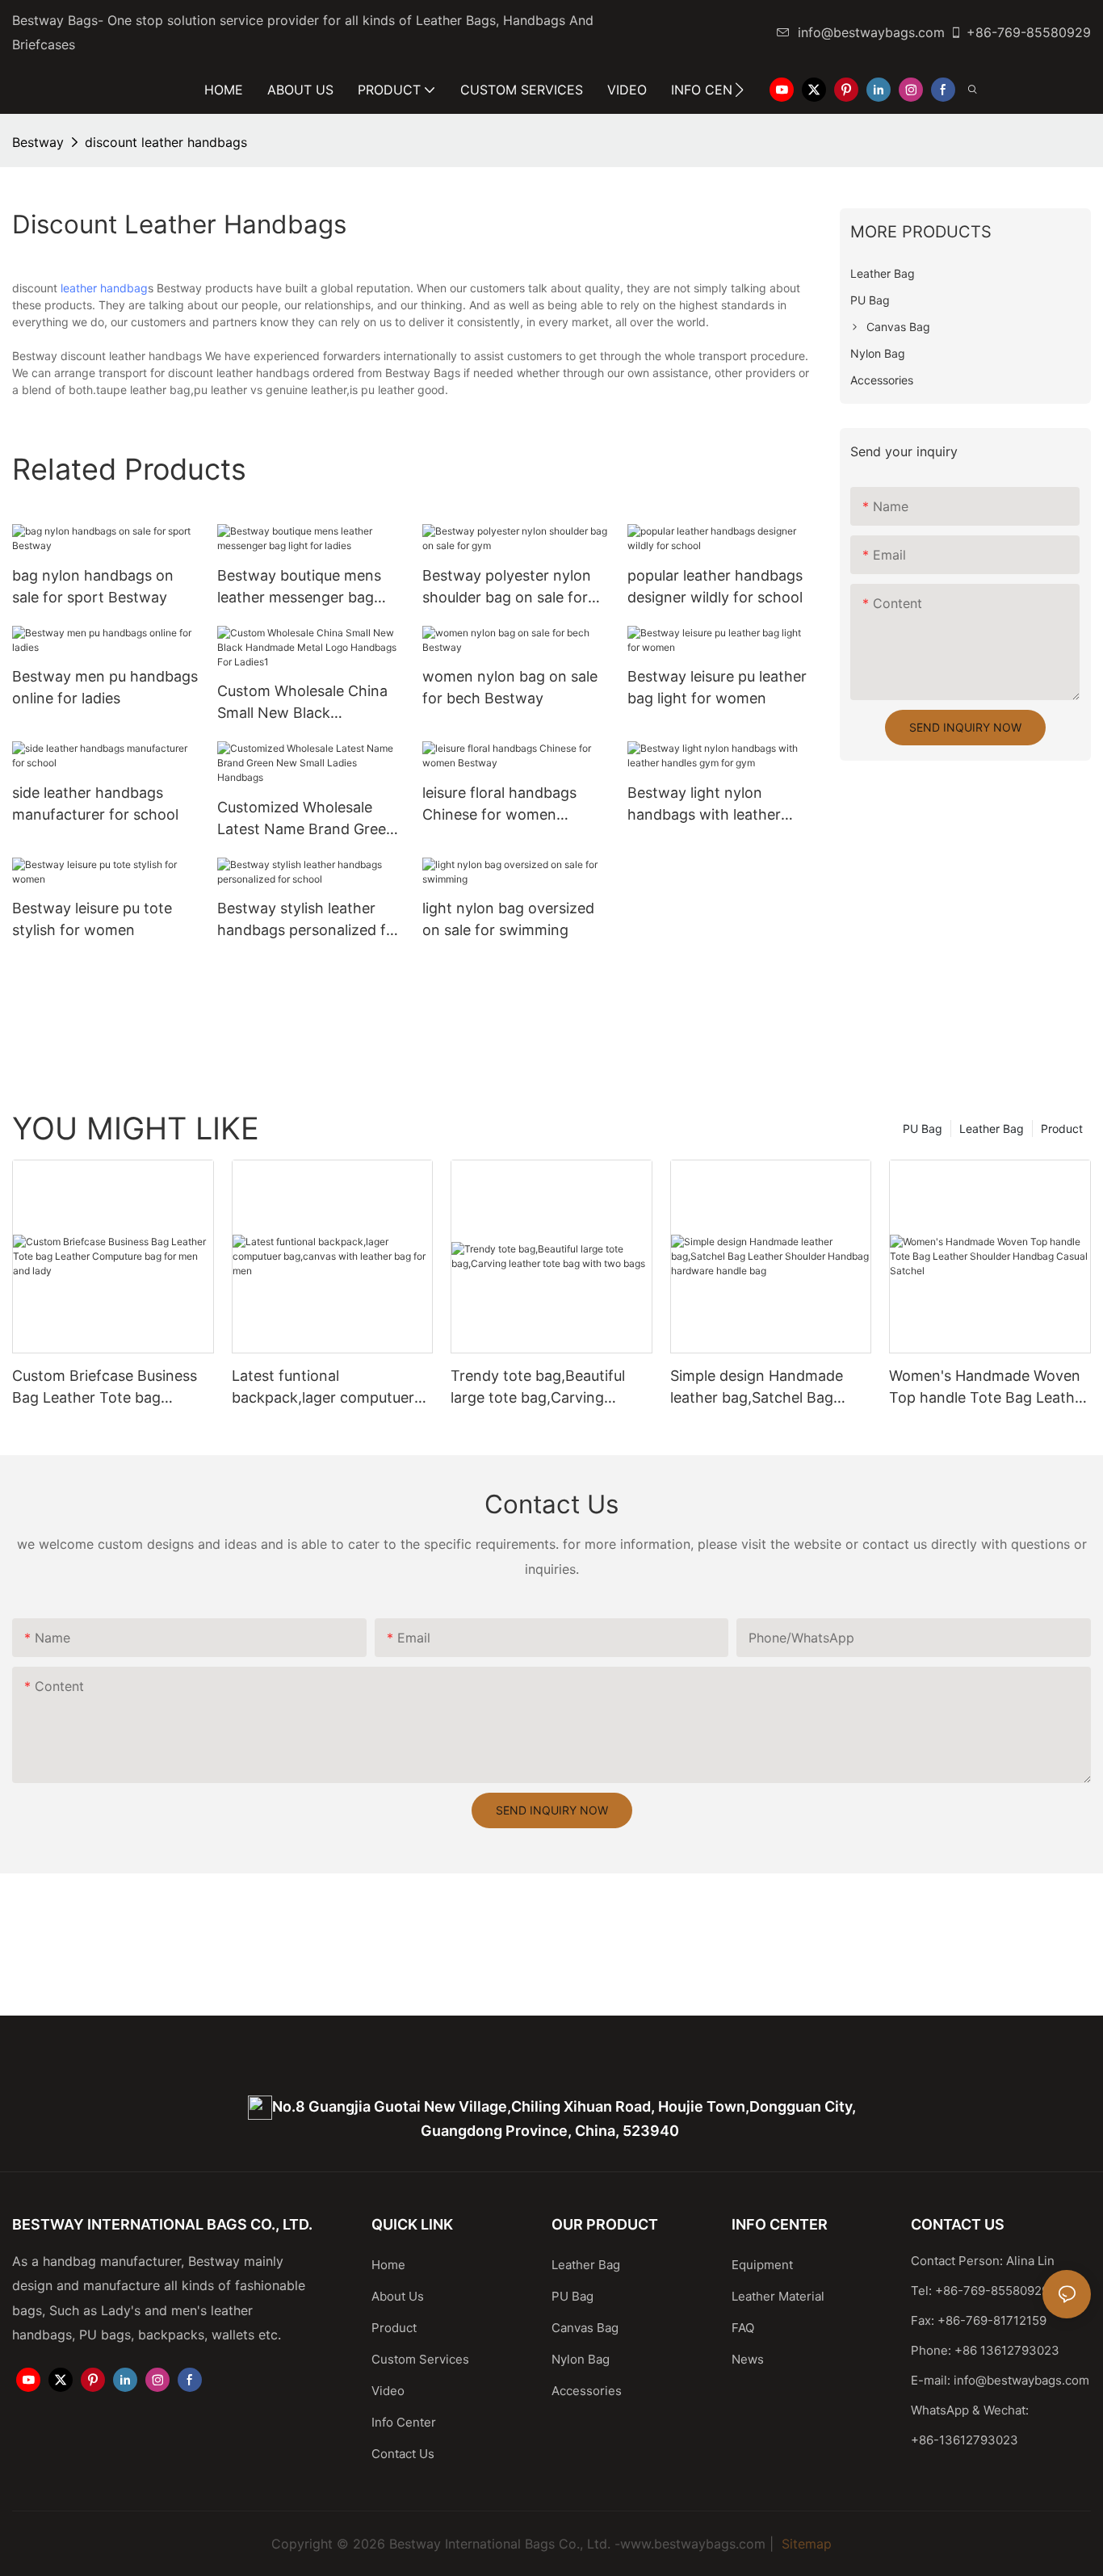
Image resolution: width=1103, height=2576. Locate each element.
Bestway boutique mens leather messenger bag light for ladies (299, 587)
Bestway (38, 142)
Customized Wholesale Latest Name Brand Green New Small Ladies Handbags (306, 819)
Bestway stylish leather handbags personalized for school (309, 920)
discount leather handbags (166, 142)
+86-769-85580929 (1029, 32)
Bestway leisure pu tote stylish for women (92, 919)
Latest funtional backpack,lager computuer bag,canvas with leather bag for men (329, 1388)
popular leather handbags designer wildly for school (715, 586)
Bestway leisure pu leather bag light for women (717, 687)
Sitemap (805, 2544)
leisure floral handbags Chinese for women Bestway (499, 805)
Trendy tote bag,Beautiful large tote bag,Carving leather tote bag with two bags (538, 1388)
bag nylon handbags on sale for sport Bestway (93, 586)
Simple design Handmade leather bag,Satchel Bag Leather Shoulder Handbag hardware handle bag (762, 1388)
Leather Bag (992, 1129)
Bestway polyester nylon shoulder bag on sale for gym (507, 587)
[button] (739, 90)
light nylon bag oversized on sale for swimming (508, 919)
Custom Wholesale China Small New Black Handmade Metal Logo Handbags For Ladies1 (302, 703)
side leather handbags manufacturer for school (95, 803)
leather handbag (104, 288)
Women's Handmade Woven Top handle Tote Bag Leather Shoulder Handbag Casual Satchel (989, 1388)
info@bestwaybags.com (871, 32)
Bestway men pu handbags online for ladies (105, 687)
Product (1062, 1129)
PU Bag (923, 1129)
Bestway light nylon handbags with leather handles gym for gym (704, 805)
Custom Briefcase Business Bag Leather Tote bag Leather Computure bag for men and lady (106, 1388)
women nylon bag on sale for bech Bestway (510, 687)
